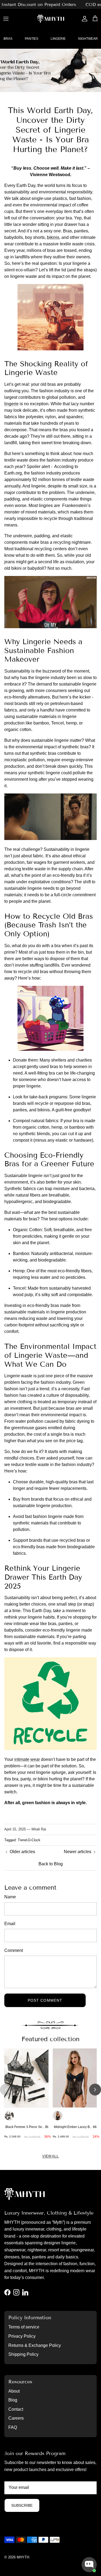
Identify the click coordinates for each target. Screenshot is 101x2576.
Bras (8, 39)
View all (51, 2156)
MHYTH (23, 2557)
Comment (14, 1950)
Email (10, 1924)
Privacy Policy (22, 2336)
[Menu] (6, 19)
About (14, 2391)
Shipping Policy (23, 2354)
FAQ (13, 2427)
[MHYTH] (51, 19)
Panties (32, 39)
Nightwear (88, 39)
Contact (16, 2409)
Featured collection (50, 2039)
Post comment (45, 2000)
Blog (13, 2400)
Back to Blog (51, 1864)
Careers (16, 2418)
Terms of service (24, 2327)
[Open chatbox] (89, 2565)
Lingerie (58, 39)
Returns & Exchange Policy (35, 2345)
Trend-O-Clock (29, 1840)
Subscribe (22, 2505)
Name (10, 1897)
